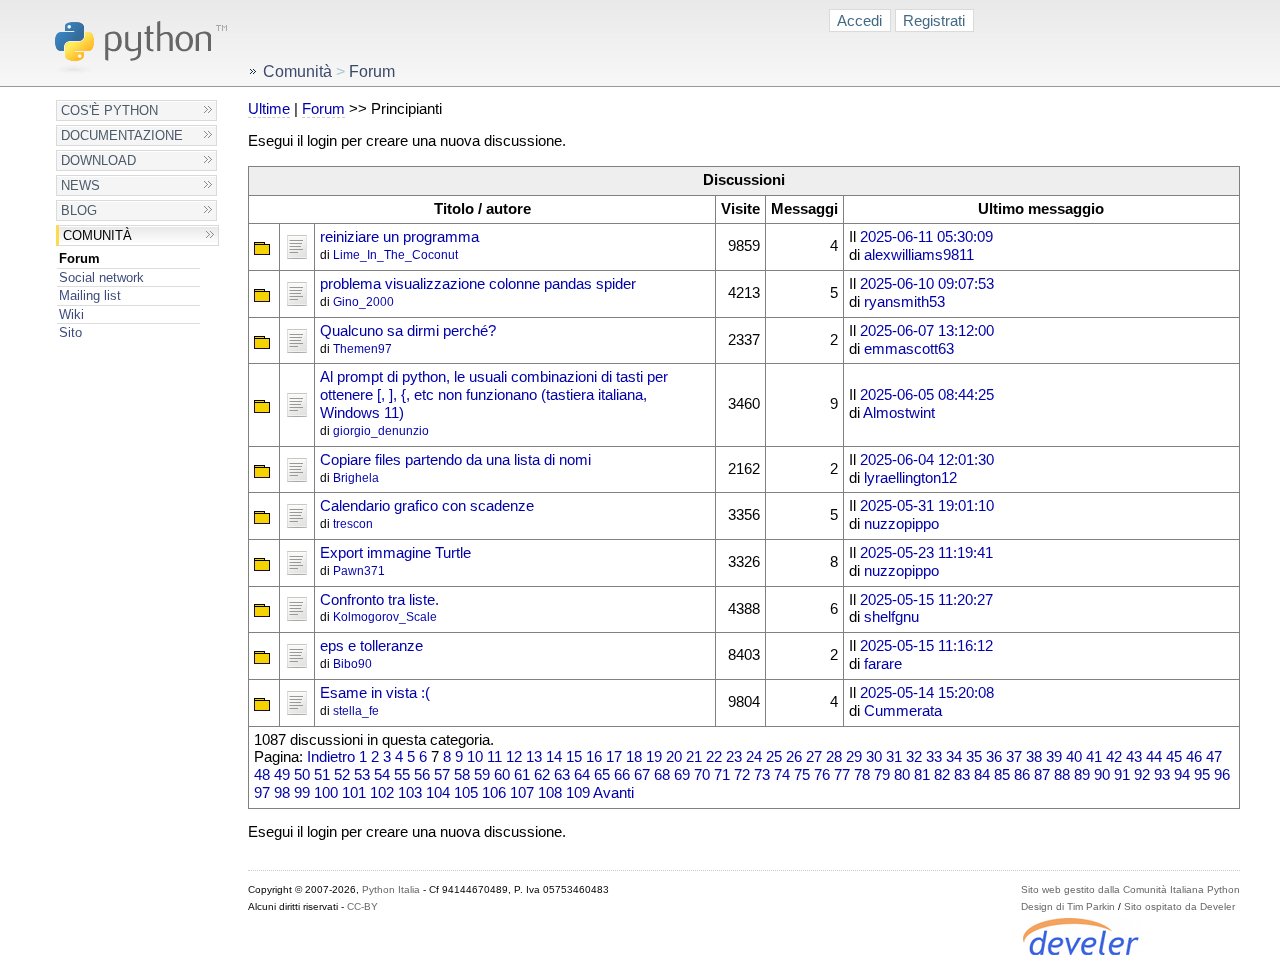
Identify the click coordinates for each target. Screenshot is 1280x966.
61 (522, 775)
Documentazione (122, 135)
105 (466, 793)
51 (322, 775)
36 (994, 757)
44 (1154, 757)
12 (514, 757)
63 (562, 775)
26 (794, 757)
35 (974, 757)
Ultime (269, 109)
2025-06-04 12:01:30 (927, 460)
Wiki (71, 314)
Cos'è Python (109, 110)
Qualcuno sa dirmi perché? (408, 331)
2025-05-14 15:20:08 (927, 693)
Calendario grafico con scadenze (427, 506)
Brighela (356, 478)
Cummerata (903, 711)
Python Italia (391, 889)
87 (1042, 775)
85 (1002, 775)
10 (475, 757)
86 (1022, 775)
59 (482, 775)
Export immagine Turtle (395, 553)
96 (1222, 775)
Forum (79, 258)
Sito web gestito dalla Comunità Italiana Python (1130, 889)
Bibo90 (352, 664)
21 (694, 757)
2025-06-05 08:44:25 (927, 395)
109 (578, 793)
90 (1102, 775)
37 (1014, 757)
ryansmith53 (904, 302)
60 (502, 775)
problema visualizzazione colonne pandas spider (478, 284)
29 (854, 757)
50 (302, 775)
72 (742, 775)
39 (1054, 757)
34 (954, 757)
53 (362, 775)
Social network (101, 277)
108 (550, 793)
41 (1094, 757)
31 (894, 757)
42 (1114, 757)
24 (754, 757)
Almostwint (899, 413)
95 (1202, 775)
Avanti (613, 793)
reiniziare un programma (399, 237)
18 (634, 757)
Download (98, 160)
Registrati (934, 20)
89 (1082, 775)
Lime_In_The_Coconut (395, 255)
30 (874, 757)
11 (494, 757)
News (80, 185)
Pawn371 (359, 571)
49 (282, 775)
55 (402, 775)
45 (1174, 757)
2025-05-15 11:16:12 (926, 646)
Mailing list (90, 295)
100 (326, 793)
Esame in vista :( (375, 693)
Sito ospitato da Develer (1179, 906)
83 (962, 775)
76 (822, 775)
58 (462, 775)
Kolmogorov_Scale (385, 617)
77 (842, 775)
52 (342, 775)
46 (1194, 757)
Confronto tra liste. (379, 600)
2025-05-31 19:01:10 (927, 506)
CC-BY (362, 906)
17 (614, 757)
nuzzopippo (901, 524)
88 (1062, 775)
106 (494, 793)
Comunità (97, 235)
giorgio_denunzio (381, 431)
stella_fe (356, 711)
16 (594, 757)
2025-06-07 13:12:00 (927, 331)
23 (734, 757)
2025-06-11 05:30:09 (926, 237)
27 (814, 757)
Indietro (331, 757)
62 (542, 775)
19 (654, 757)
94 (1182, 775)
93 (1162, 775)
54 (382, 775)
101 (354, 793)
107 (522, 793)
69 (682, 775)
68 (662, 775)
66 (622, 775)
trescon (353, 524)
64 (582, 775)
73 (762, 775)
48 (262, 775)
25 (774, 757)
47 (1214, 757)
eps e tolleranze (371, 646)
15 (574, 757)
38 (1034, 757)
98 (282, 793)
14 (554, 757)
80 (902, 775)
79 (882, 775)
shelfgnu (891, 617)
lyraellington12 (910, 478)
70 (702, 775)
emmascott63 (909, 349)
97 (262, 793)
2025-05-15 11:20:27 (926, 600)
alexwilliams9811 (919, 255)
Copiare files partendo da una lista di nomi (455, 460)
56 (422, 775)
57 (442, 775)
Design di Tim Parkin (1068, 906)
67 (642, 775)
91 (1122, 775)
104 (438, 793)
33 (934, 757)
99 (302, 793)
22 (714, 757)
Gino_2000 (363, 302)
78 (862, 775)
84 (982, 775)
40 (1074, 757)
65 (602, 775)
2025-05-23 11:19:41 (926, 553)
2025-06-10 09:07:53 (927, 284)
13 (534, 757)
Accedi (859, 20)
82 (942, 775)
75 (802, 775)
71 (722, 775)
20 (674, 757)
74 (782, 775)
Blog (79, 210)
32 (914, 757)
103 (410, 793)
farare (883, 664)
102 (382, 793)
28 (834, 757)
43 (1134, 757)
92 (1142, 775)
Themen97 (362, 349)
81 (922, 775)
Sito (70, 332)
